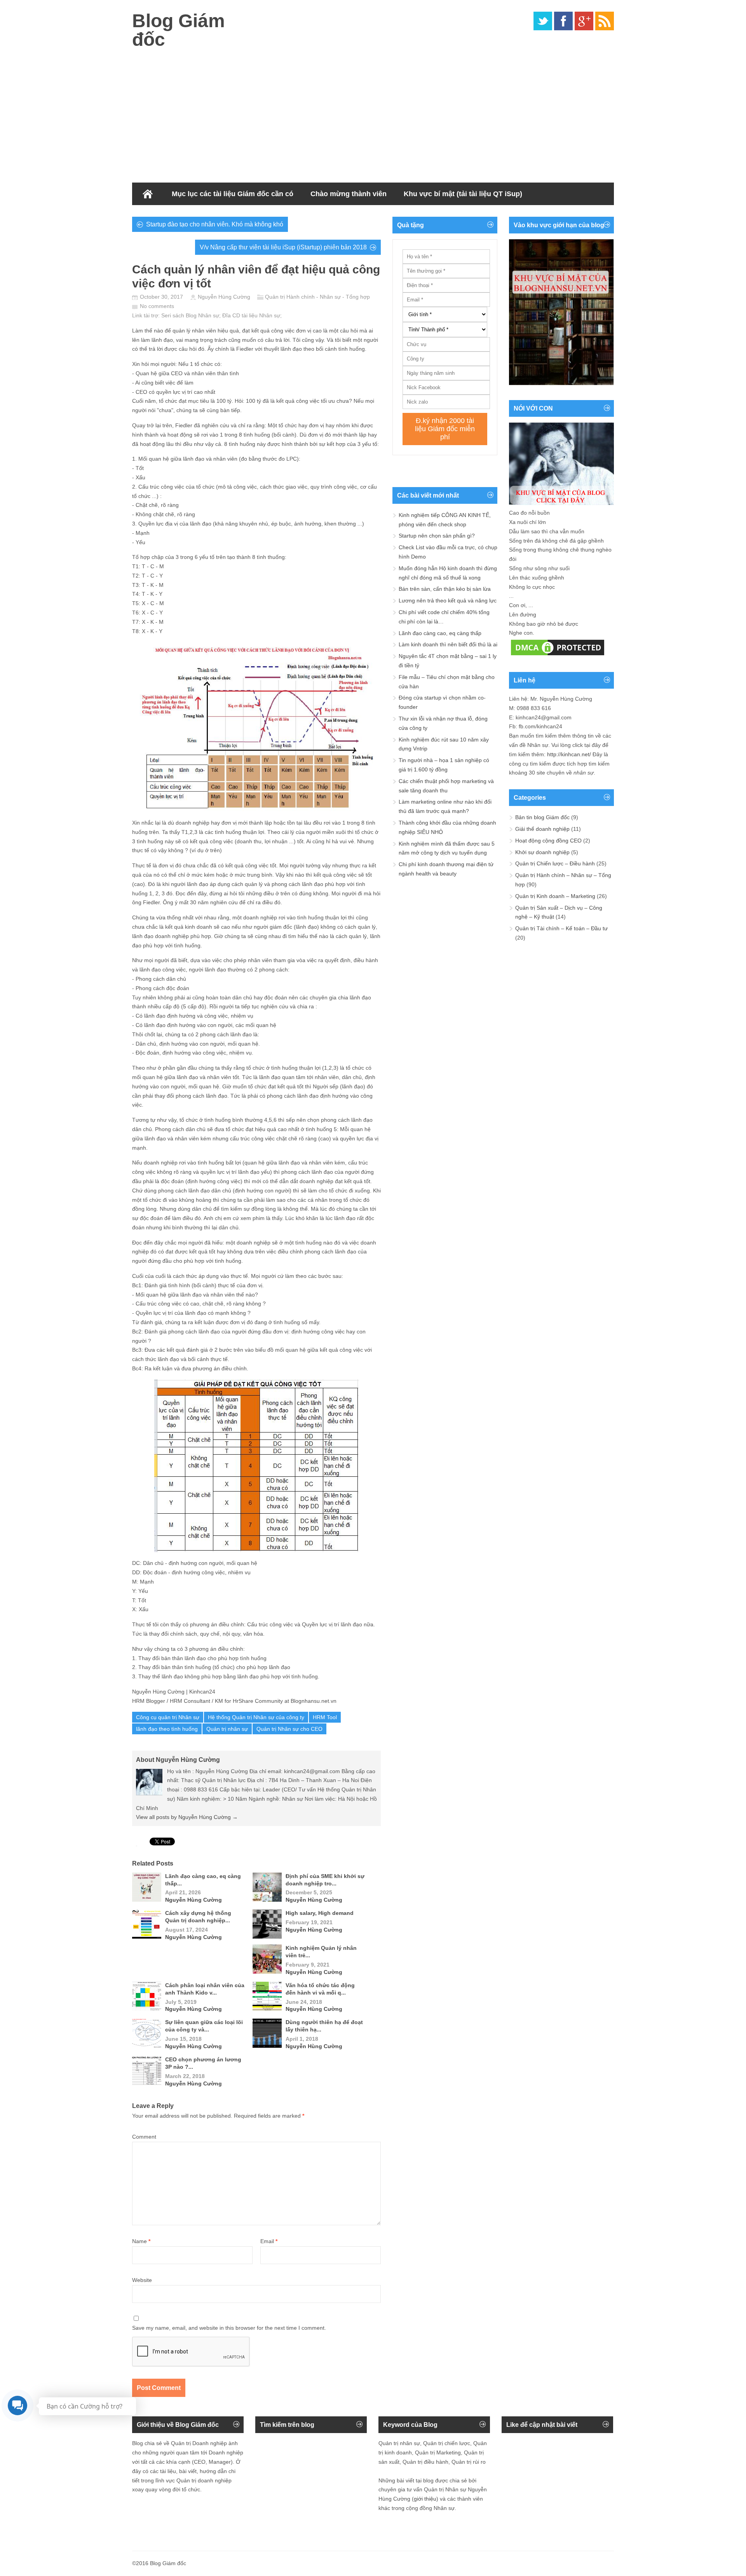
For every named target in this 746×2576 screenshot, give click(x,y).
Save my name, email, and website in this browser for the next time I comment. (229, 2328)
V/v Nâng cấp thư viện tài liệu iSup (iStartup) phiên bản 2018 (283, 247)
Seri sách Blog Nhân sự (190, 315)
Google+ (584, 21)
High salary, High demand (320, 1913)
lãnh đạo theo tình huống (167, 1729)
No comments (157, 306)
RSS (605, 21)
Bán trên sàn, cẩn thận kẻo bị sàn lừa (445, 589)
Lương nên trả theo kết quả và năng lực (448, 600)
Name (141, 2241)
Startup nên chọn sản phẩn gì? (437, 536)
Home (148, 194)
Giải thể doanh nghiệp (542, 829)
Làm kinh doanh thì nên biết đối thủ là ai (448, 644)
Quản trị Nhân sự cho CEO (289, 1729)
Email (269, 2241)
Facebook (563, 21)
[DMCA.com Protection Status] (558, 655)
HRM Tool (325, 1717)
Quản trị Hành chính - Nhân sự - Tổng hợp (317, 297)
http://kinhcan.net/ (569, 754)
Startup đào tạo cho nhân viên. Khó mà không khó (215, 224)
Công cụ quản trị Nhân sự (168, 1717)
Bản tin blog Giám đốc (542, 817)
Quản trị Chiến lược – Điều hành (555, 863)
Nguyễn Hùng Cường (224, 297)
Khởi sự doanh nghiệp (542, 852)
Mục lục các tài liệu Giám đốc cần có (233, 194)
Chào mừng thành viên (349, 194)
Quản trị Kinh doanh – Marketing (555, 896)
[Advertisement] (373, 113)
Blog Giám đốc (179, 30)
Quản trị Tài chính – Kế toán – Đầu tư (561, 928)
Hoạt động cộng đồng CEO (548, 841)
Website (142, 2280)
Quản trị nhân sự (227, 1729)
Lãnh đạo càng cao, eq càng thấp (440, 633)
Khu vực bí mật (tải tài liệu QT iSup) (463, 194)
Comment (144, 2137)
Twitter (543, 21)
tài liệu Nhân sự (261, 315)
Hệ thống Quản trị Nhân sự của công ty (256, 1717)
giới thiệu (425, 2499)
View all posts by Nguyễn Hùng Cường (187, 1817)
